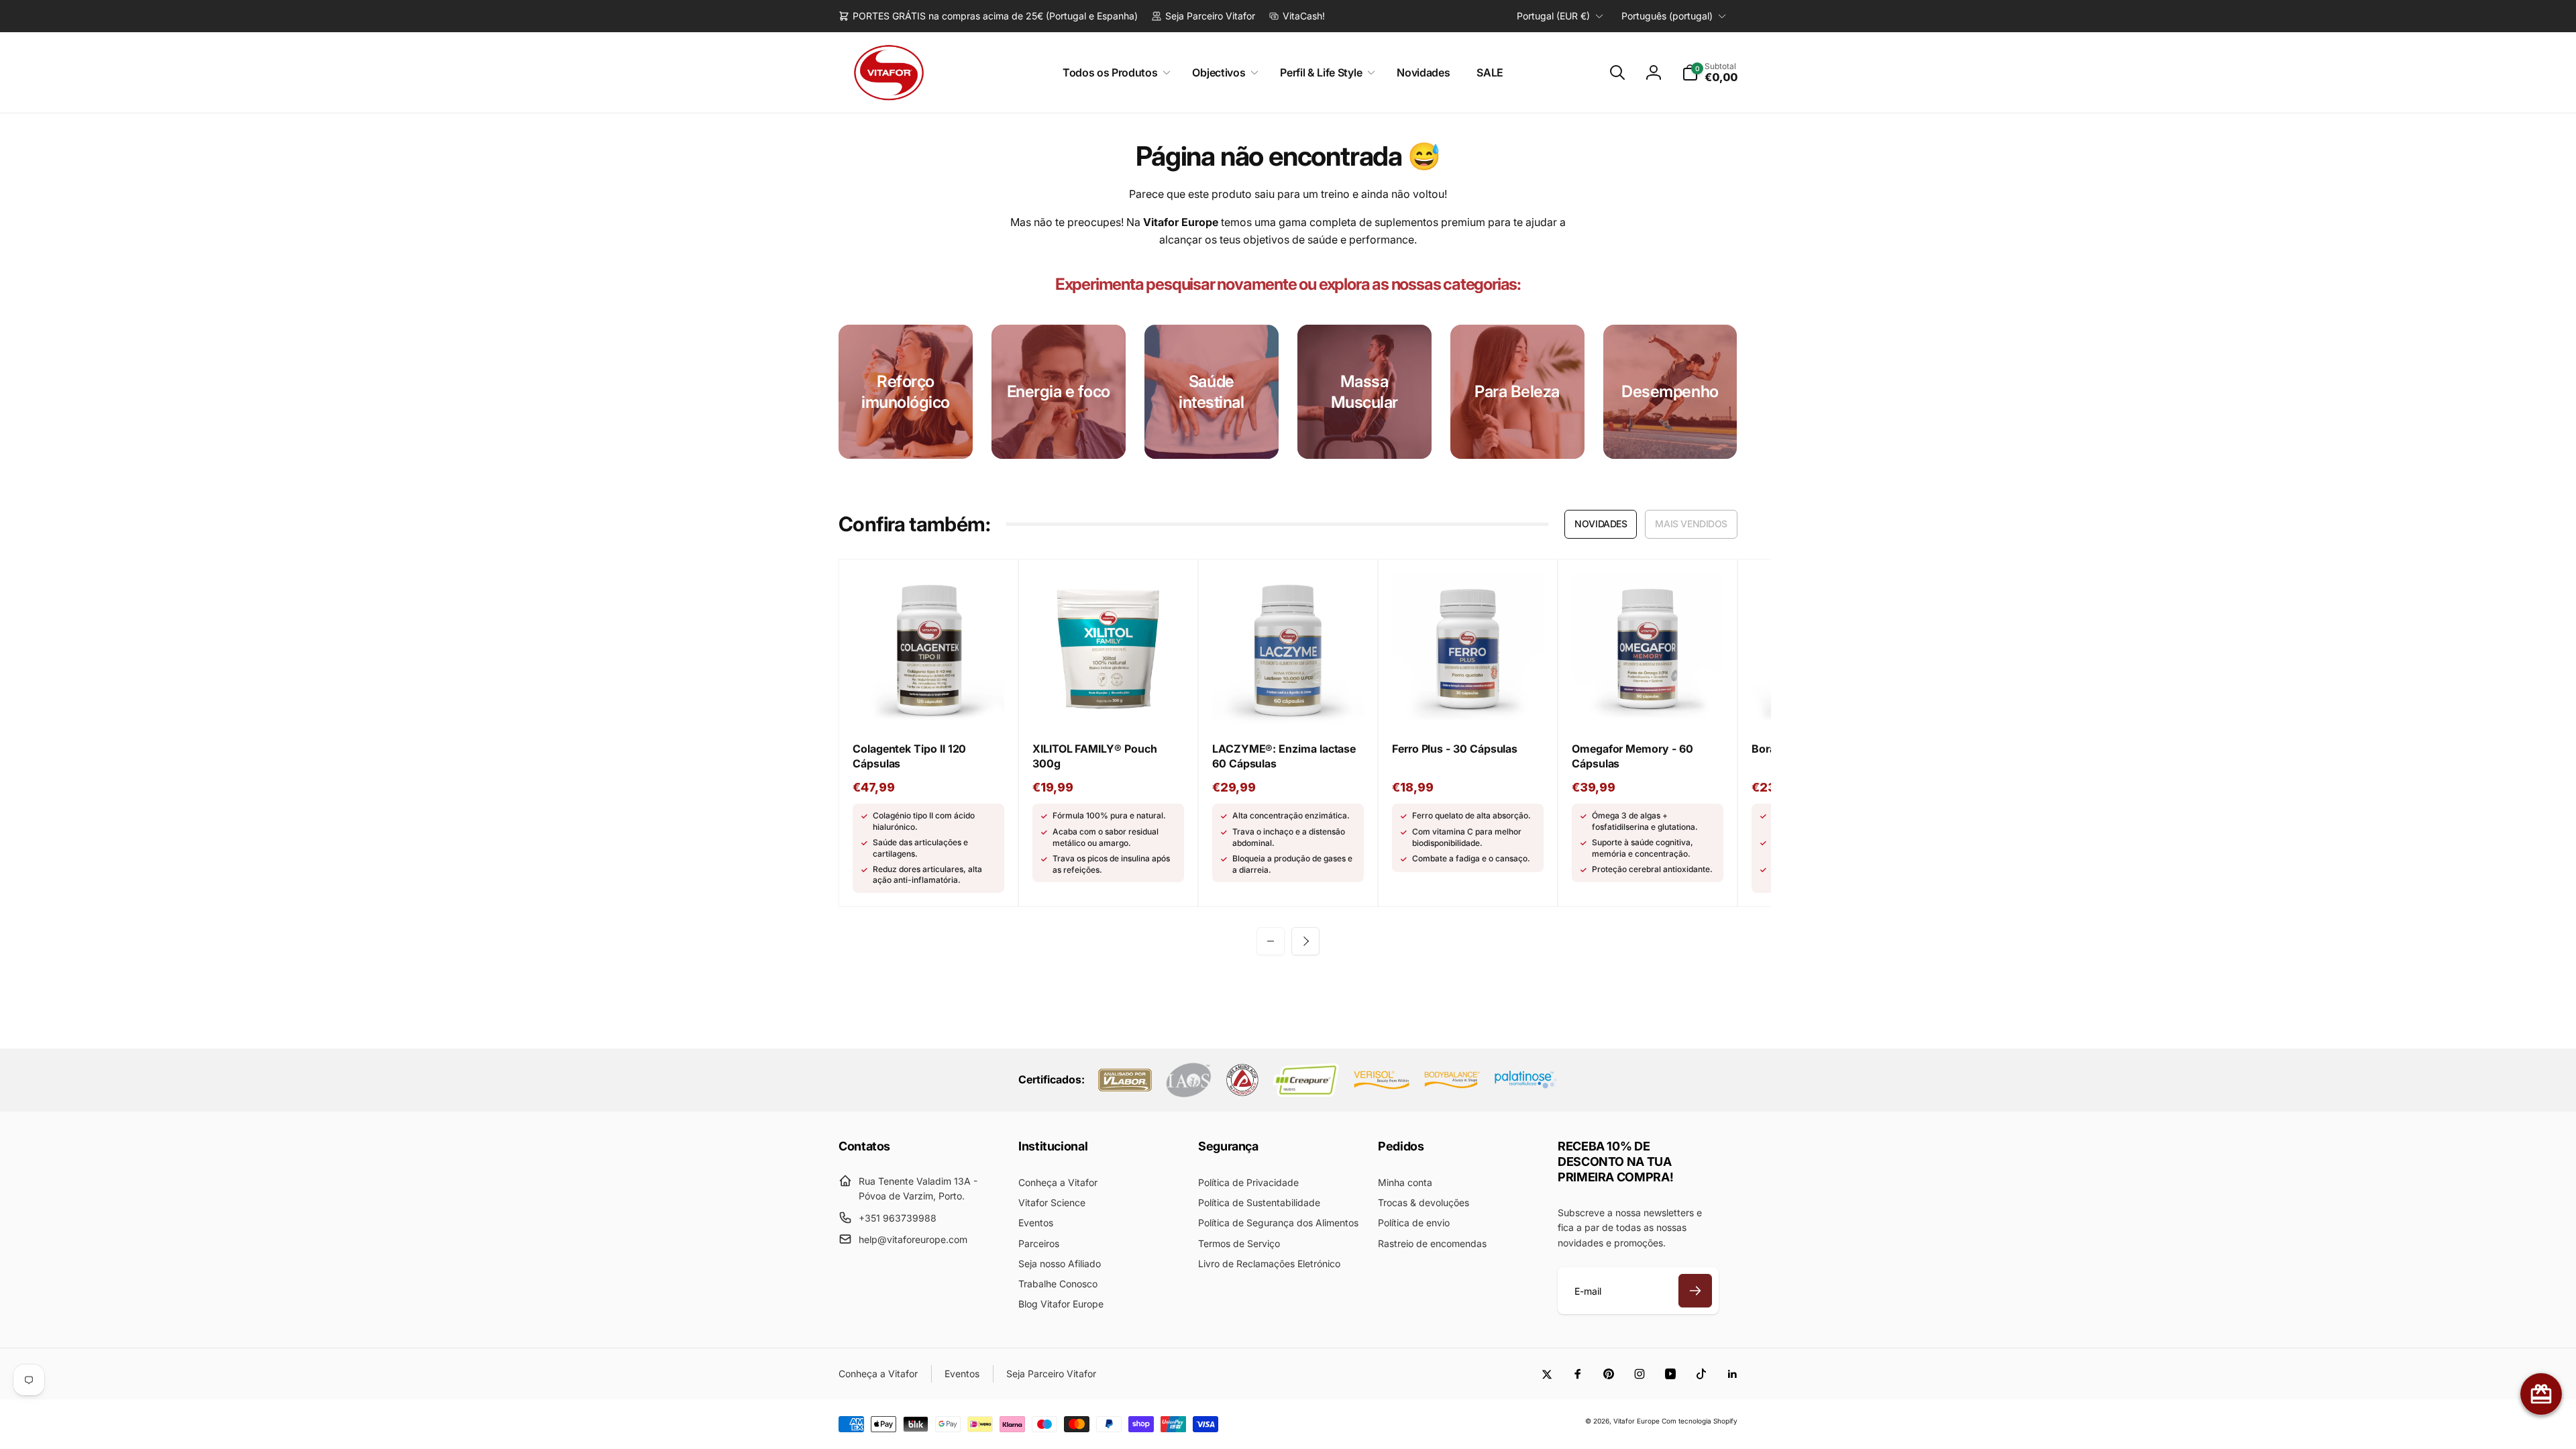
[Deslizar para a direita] (1305, 941)
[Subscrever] (1695, 1291)
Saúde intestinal (1211, 392)
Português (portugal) (1667, 16)
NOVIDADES (1601, 524)
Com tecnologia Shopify (1700, 1421)
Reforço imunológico (906, 392)
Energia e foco (1059, 391)
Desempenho (1670, 391)
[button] (1114, 73)
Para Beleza (1517, 391)
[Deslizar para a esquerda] (1271, 941)
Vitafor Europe (1636, 1421)
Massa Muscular (1364, 392)
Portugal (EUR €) (1553, 16)
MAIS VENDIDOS (1691, 524)
